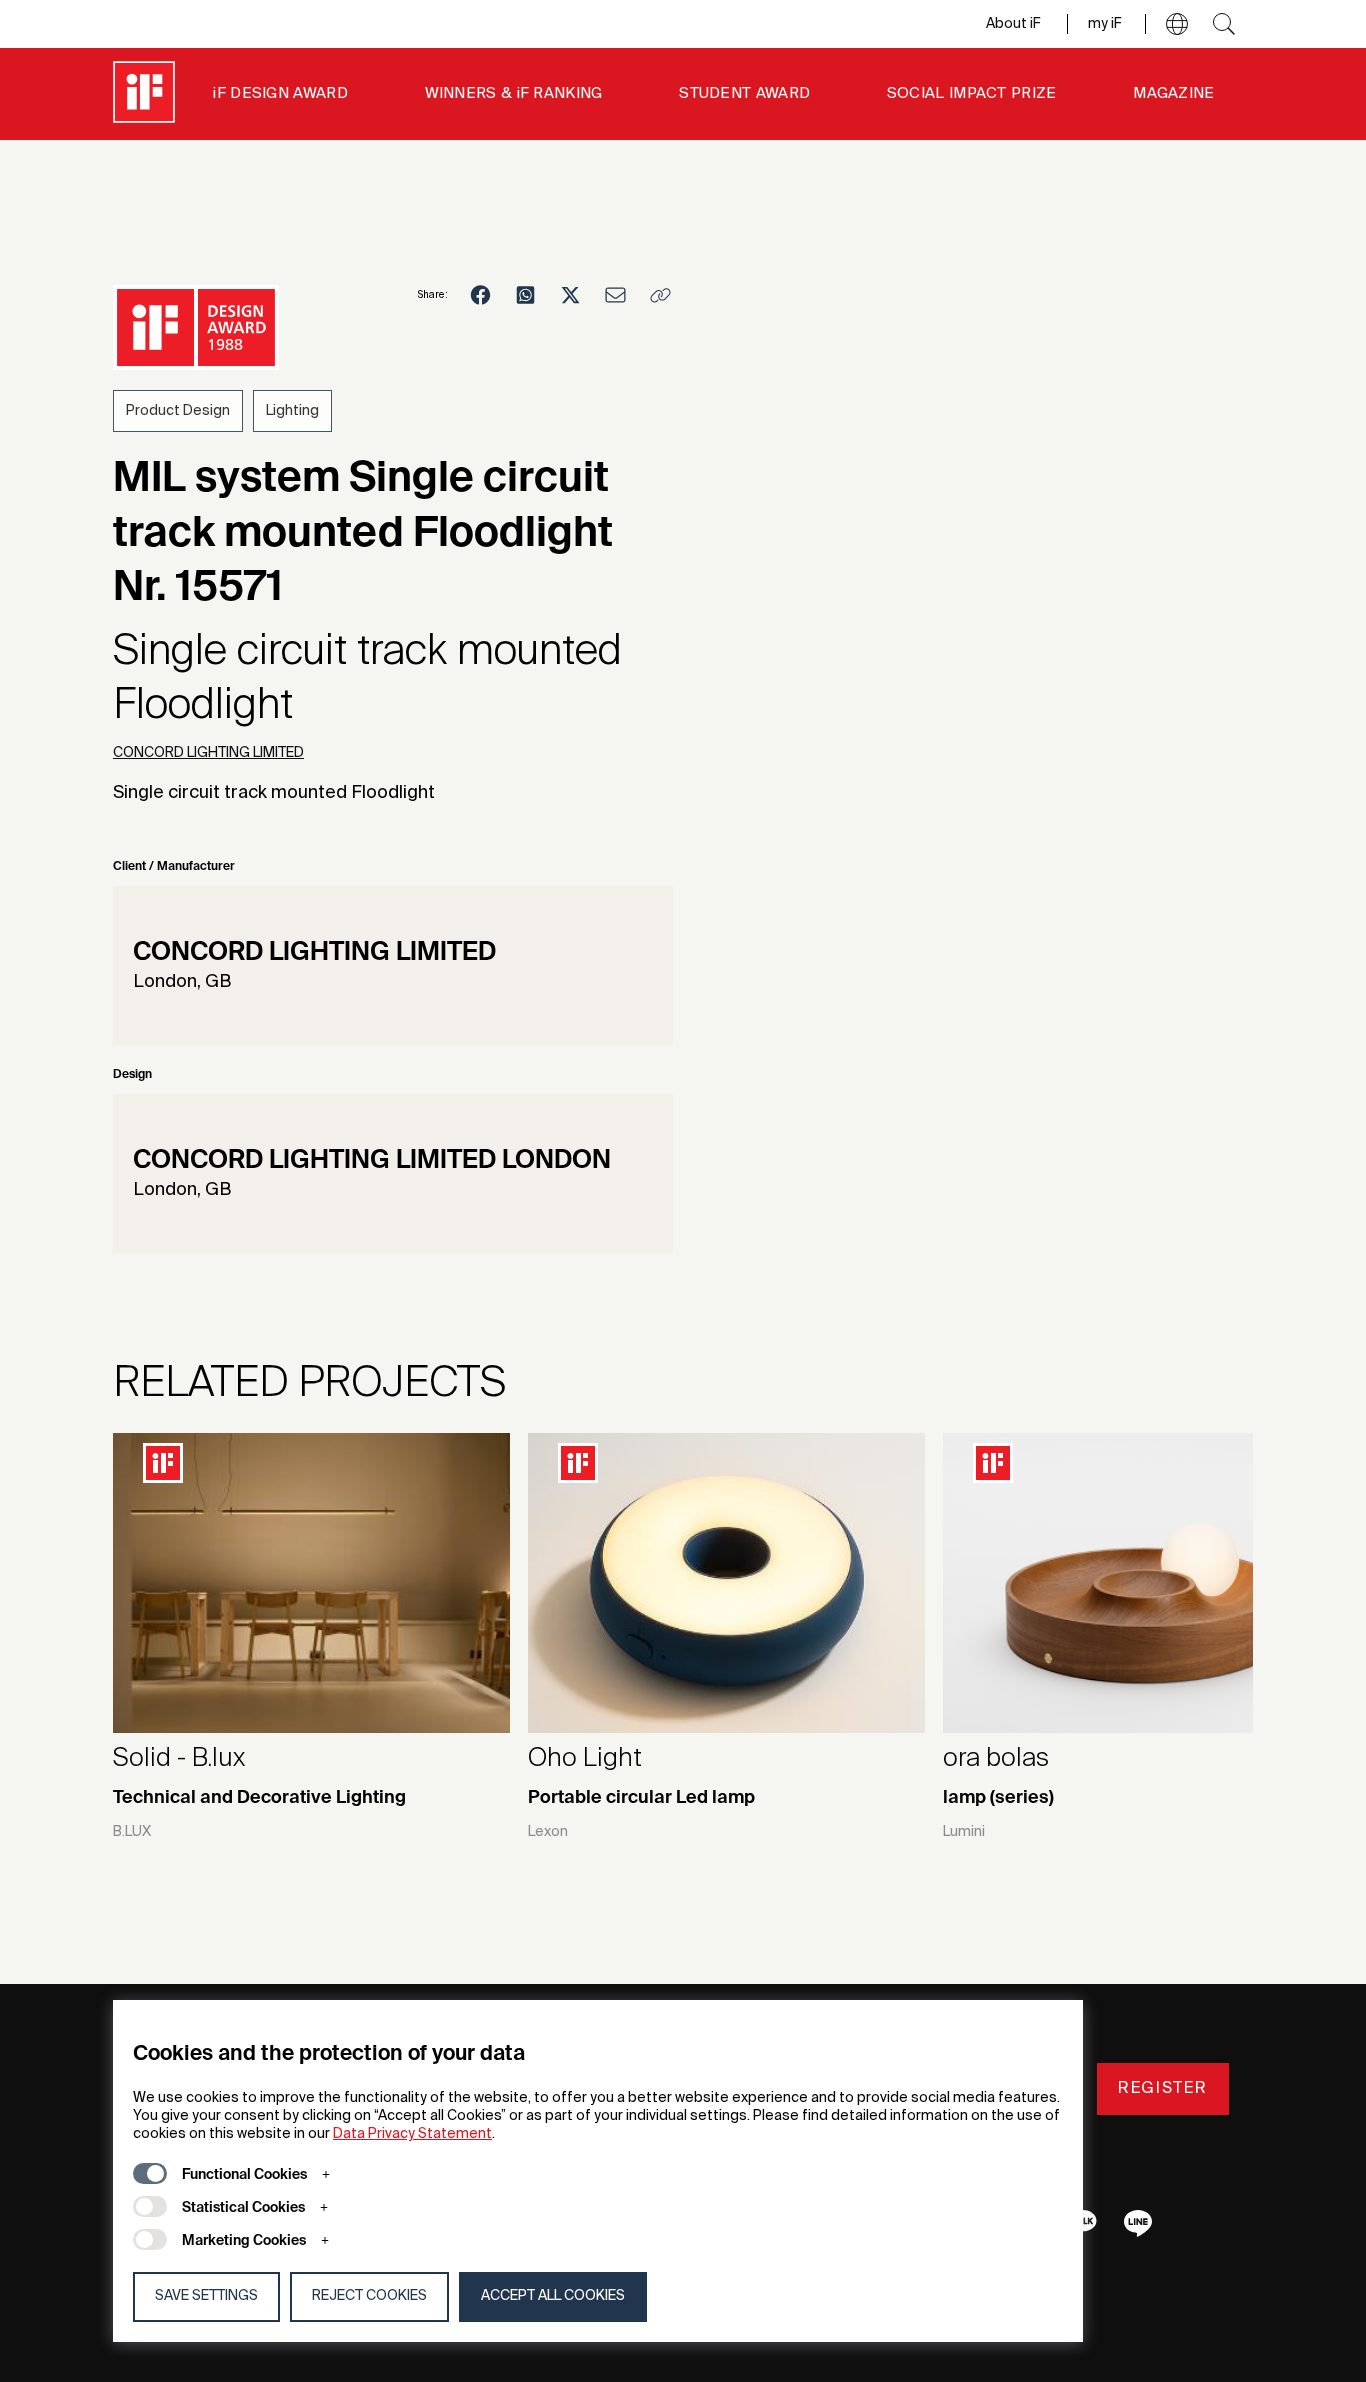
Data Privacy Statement (412, 2134)
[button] (1177, 24)
